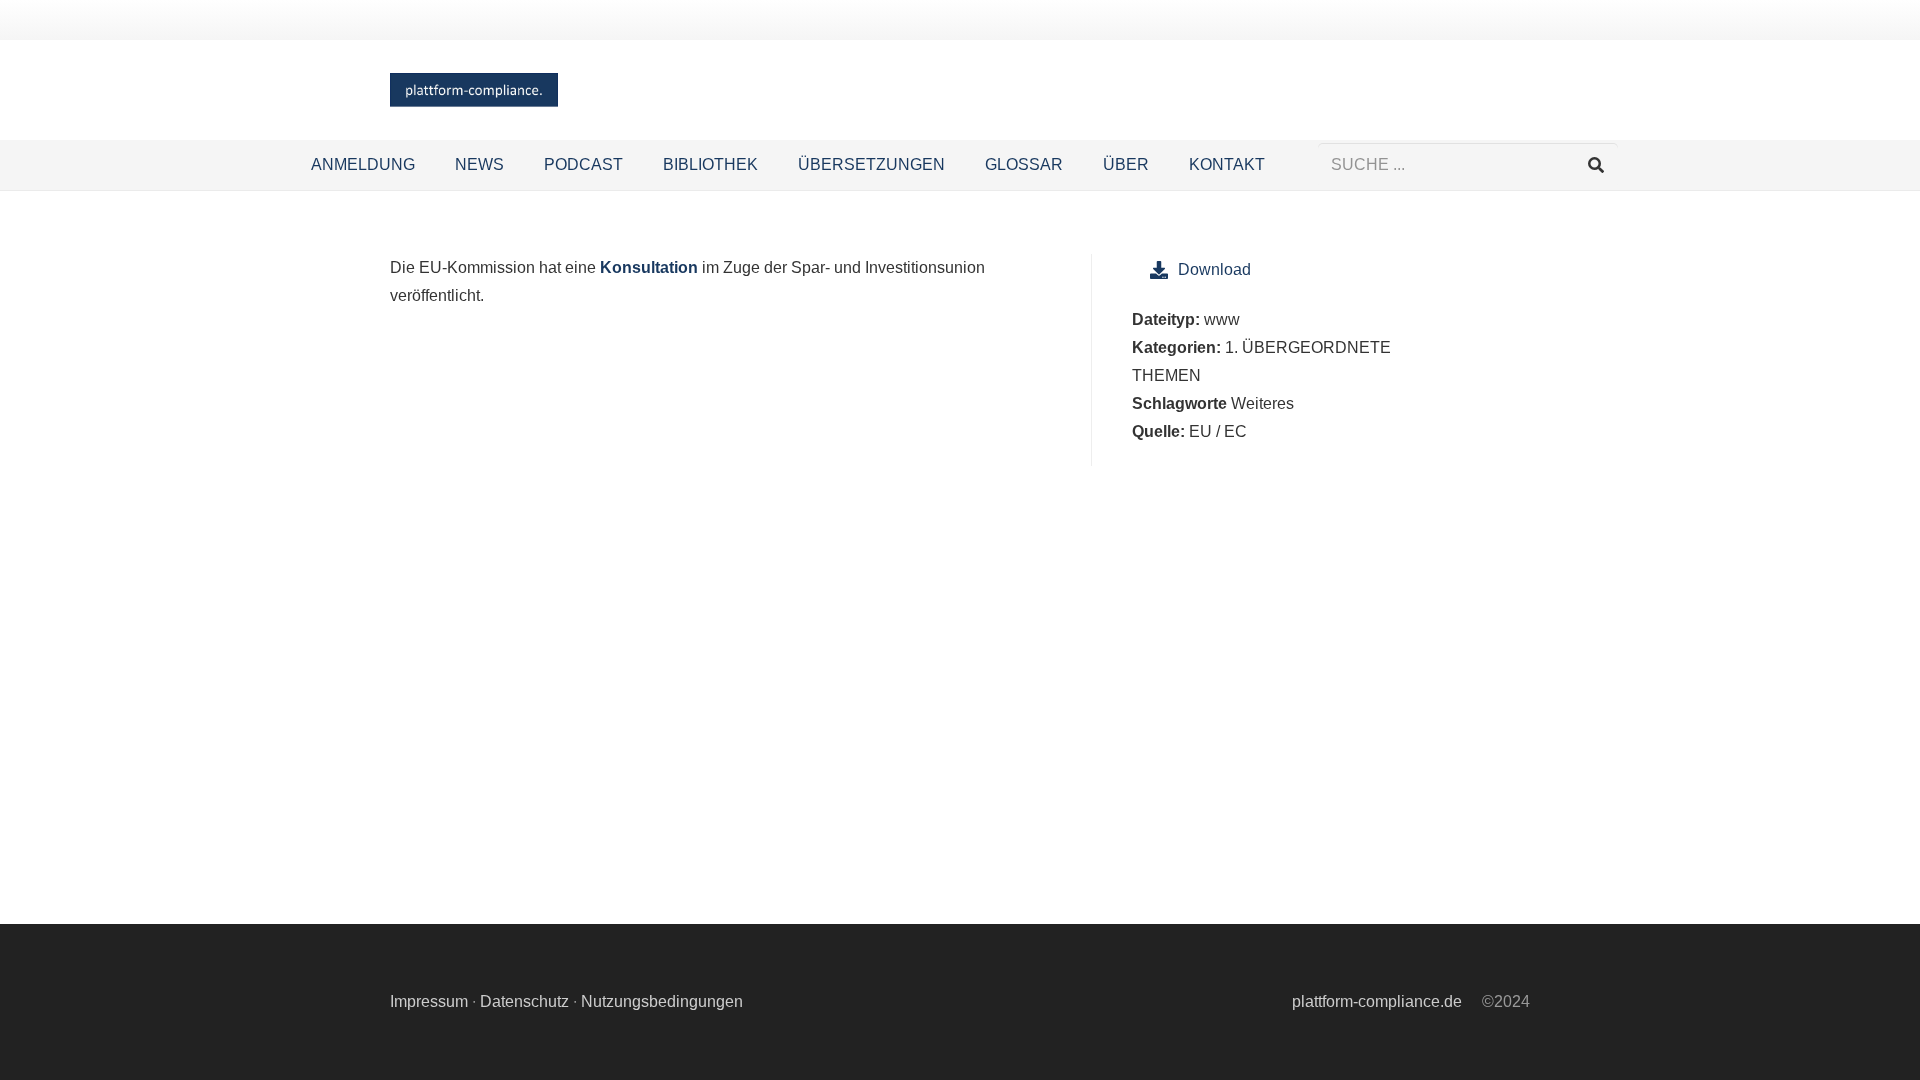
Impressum (429, 1001)
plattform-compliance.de (1377, 1001)
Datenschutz (524, 1001)
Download (1214, 269)
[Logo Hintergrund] (474, 90)
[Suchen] (1595, 165)
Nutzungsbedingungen (662, 1001)
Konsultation (649, 267)
